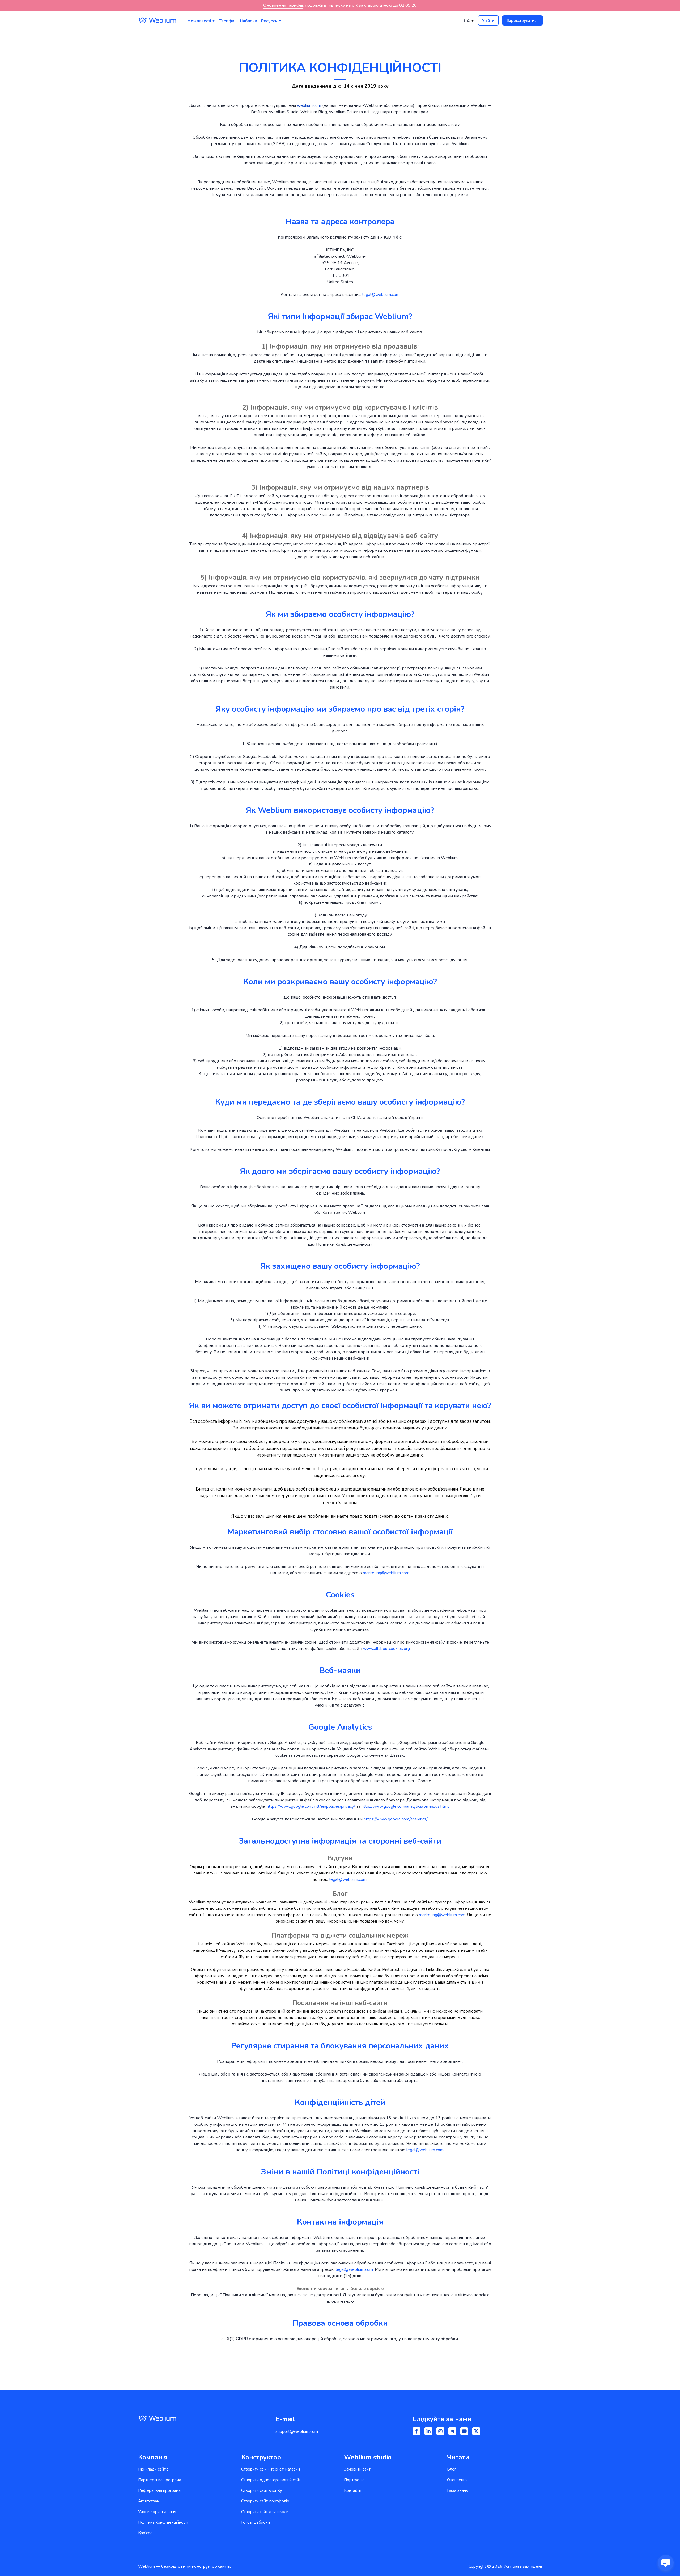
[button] (488, 20)
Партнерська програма (160, 2480)
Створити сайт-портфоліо (265, 2501)
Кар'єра (145, 2533)
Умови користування (157, 2512)
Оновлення (457, 2480)
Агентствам (149, 2501)
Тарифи (227, 21)
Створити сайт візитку (262, 2490)
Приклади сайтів (153, 2469)
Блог (452, 2469)
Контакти (353, 2490)
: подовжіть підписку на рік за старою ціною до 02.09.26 (340, 5)
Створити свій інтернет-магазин (271, 2469)
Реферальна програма (159, 2490)
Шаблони (248, 21)
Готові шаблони (256, 2522)
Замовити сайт (357, 2469)
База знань (458, 2490)
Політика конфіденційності (163, 2522)
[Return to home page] (157, 20)
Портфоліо (354, 2480)
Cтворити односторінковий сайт (271, 2480)
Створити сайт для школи (265, 2512)
